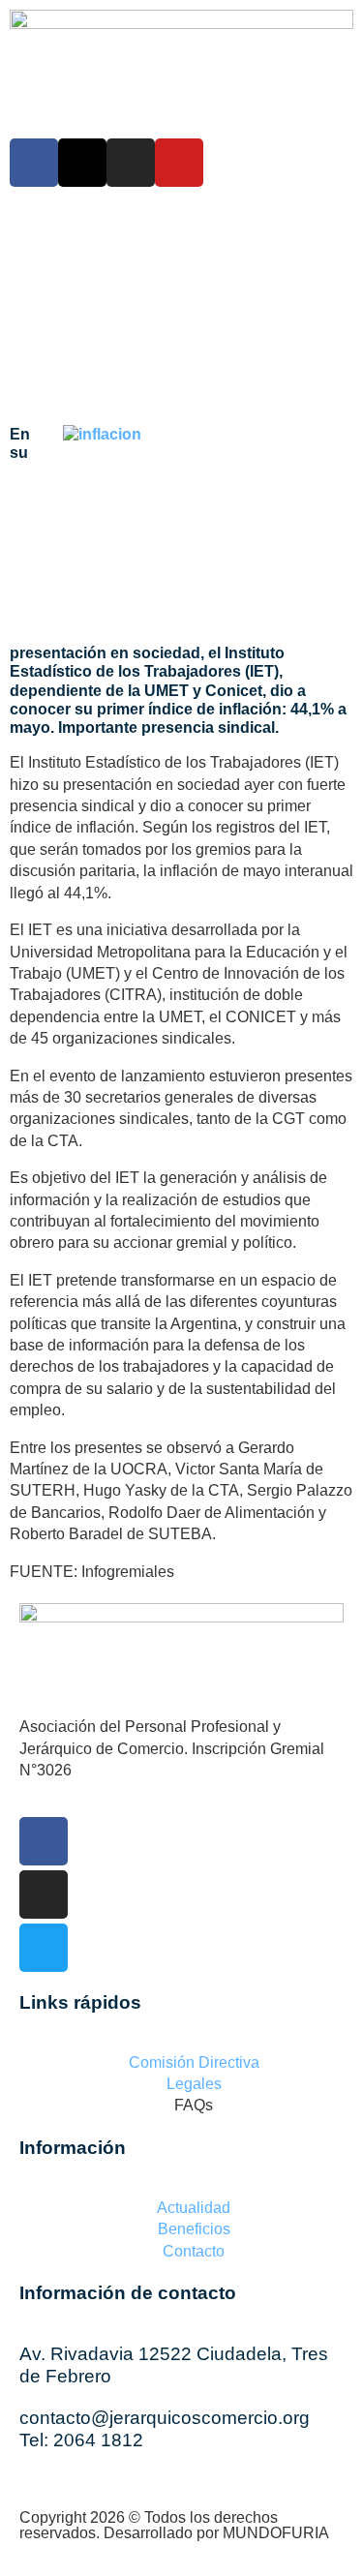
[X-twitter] (82, 163)
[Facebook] (34, 163)
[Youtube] (179, 163)
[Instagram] (131, 163)
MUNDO (276, 2533)
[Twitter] (44, 1948)
